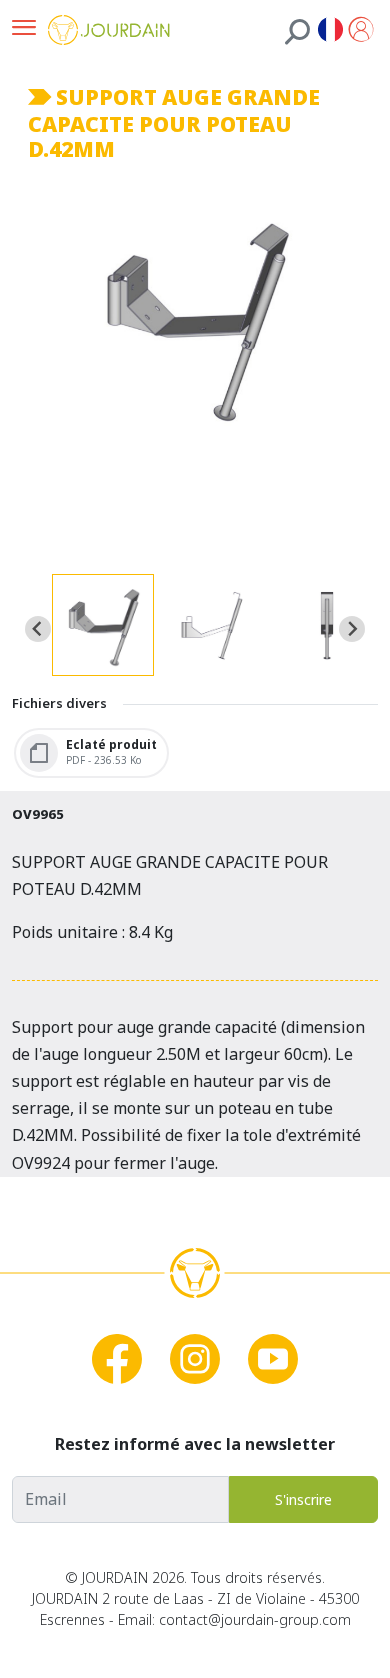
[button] (103, 625)
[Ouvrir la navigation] (24, 29)
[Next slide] (352, 629)
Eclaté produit (111, 743)
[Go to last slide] (38, 629)
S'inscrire (303, 1499)
